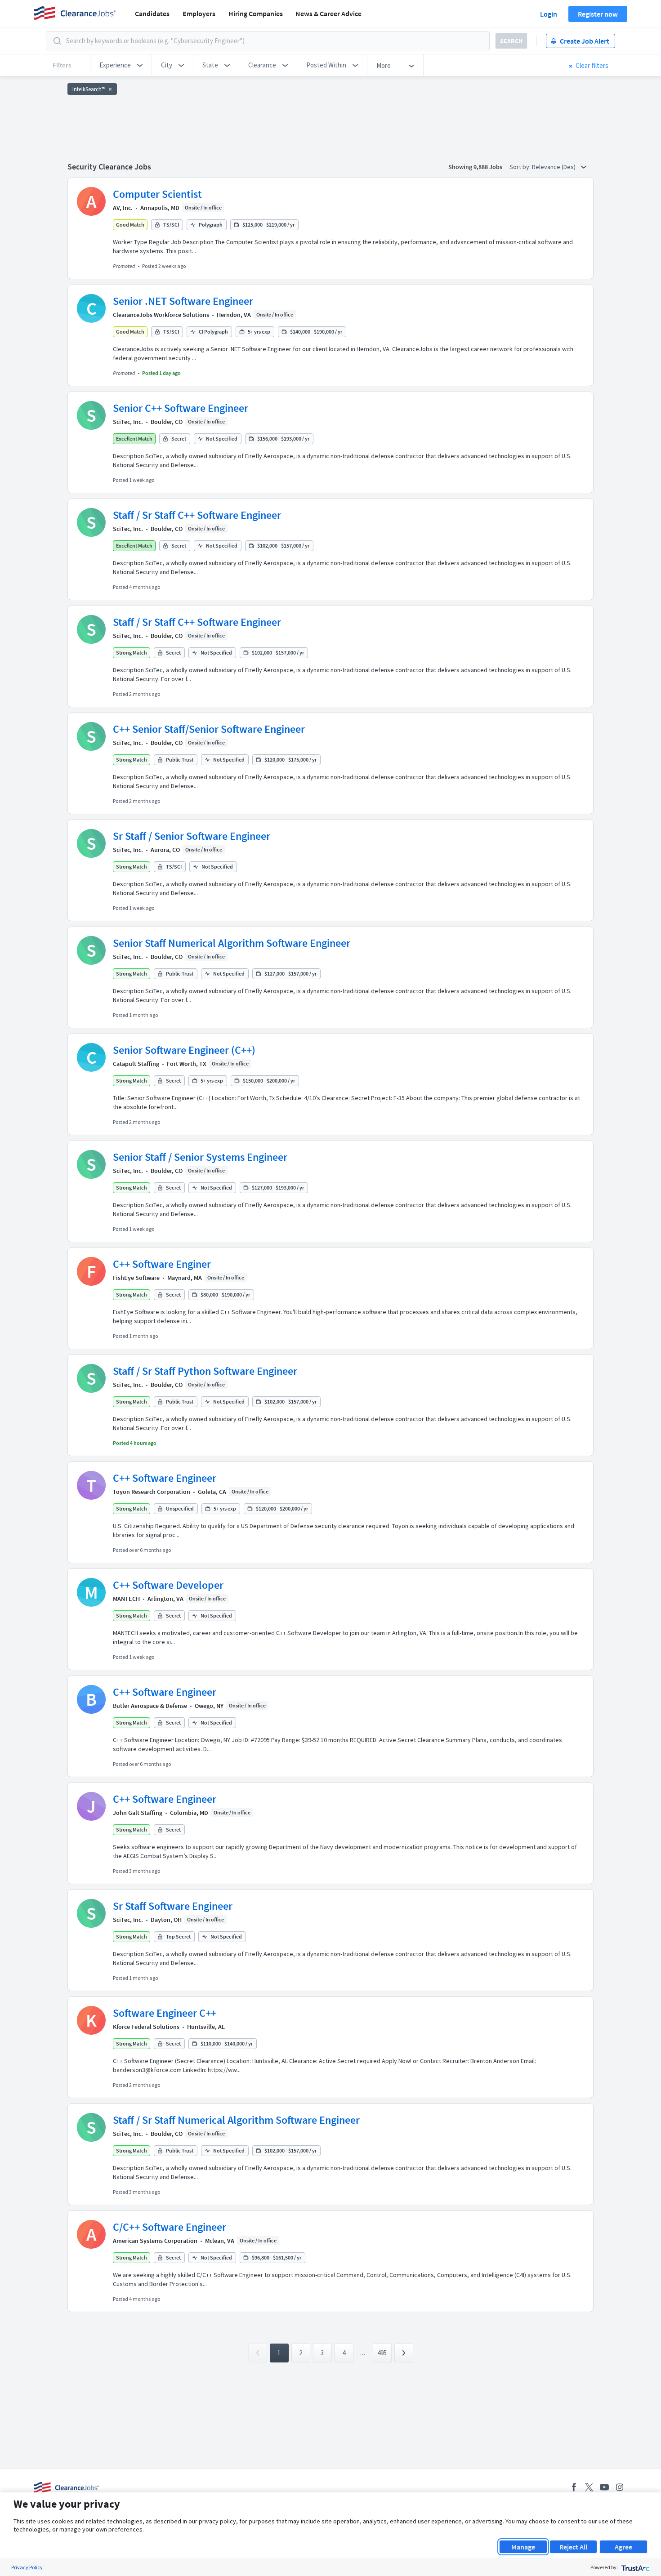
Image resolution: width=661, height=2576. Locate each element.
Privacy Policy (27, 2567)
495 (382, 2353)
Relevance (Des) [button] (554, 167)
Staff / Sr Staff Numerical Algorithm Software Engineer (236, 2120)
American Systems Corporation (155, 2241)
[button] (121, 65)
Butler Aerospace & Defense (150, 1706)
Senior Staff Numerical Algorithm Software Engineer (232, 943)
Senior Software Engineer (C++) (184, 1050)
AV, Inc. (123, 208)
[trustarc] (635, 2567)
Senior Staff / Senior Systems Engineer (200, 1157)
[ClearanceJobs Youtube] (604, 2487)
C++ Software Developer (168, 1585)
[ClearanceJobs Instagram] (620, 2487)
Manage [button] (523, 2547)
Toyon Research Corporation (152, 1492)
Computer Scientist (157, 194)
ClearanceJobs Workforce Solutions (161, 315)
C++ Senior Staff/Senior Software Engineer (209, 729)
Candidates (152, 13)
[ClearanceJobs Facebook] (574, 2487)
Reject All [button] (573, 2547)
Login (549, 14)
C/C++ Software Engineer (170, 2227)
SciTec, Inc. (128, 422)
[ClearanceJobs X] (589, 2487)
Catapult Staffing (136, 1064)
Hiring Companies (256, 13)
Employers (199, 13)
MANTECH (126, 1599)
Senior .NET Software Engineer (183, 301)
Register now (598, 14)
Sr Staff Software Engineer (173, 1906)
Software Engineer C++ (165, 2013)
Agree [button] (623, 2547)
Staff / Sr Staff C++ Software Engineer (197, 515)
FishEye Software (136, 1278)
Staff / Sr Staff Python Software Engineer (205, 1371)
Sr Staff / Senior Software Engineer (192, 836)
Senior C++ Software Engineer (181, 408)
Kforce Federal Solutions (146, 2027)
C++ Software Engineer (165, 1478)
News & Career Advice (328, 13)
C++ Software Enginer (162, 1264)
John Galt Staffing (138, 1813)
